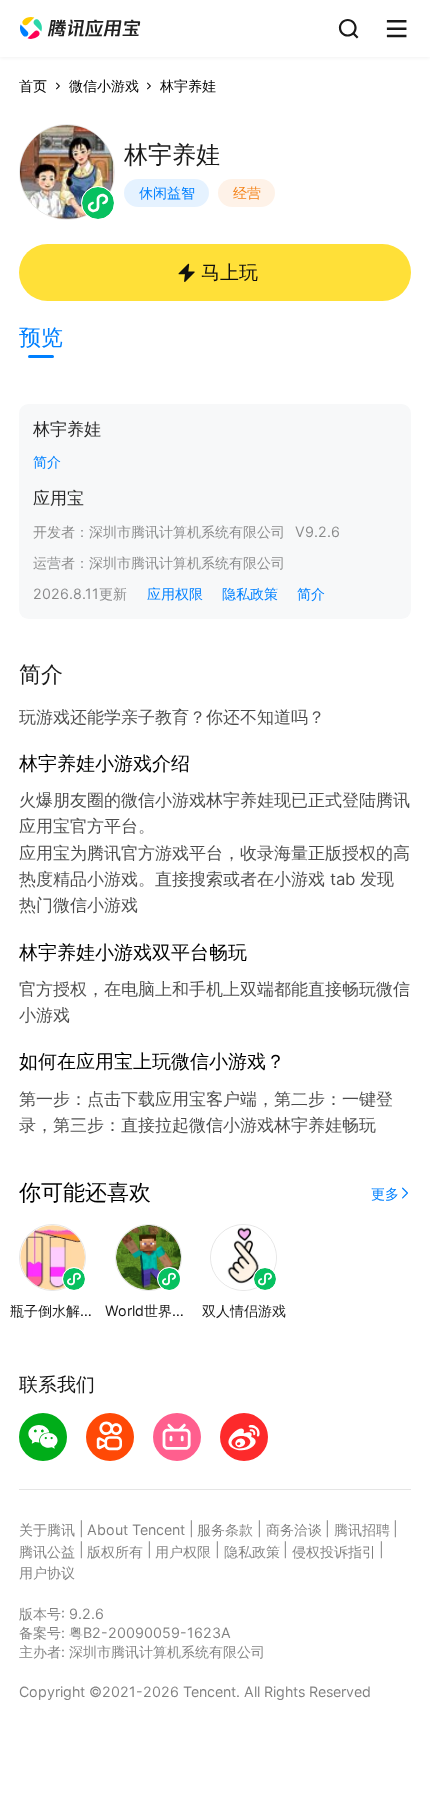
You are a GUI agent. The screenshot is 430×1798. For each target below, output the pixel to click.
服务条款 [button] (225, 1529)
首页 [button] (33, 85)
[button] (80, 28)
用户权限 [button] (183, 1551)
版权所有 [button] (115, 1551)
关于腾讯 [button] (47, 1529)
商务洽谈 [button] (294, 1529)
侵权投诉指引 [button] (334, 1551)
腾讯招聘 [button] (362, 1529)
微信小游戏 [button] (104, 85)
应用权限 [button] (175, 593)
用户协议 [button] (47, 1572)
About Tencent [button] (136, 1529)
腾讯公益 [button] (47, 1551)
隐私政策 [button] (250, 593)
